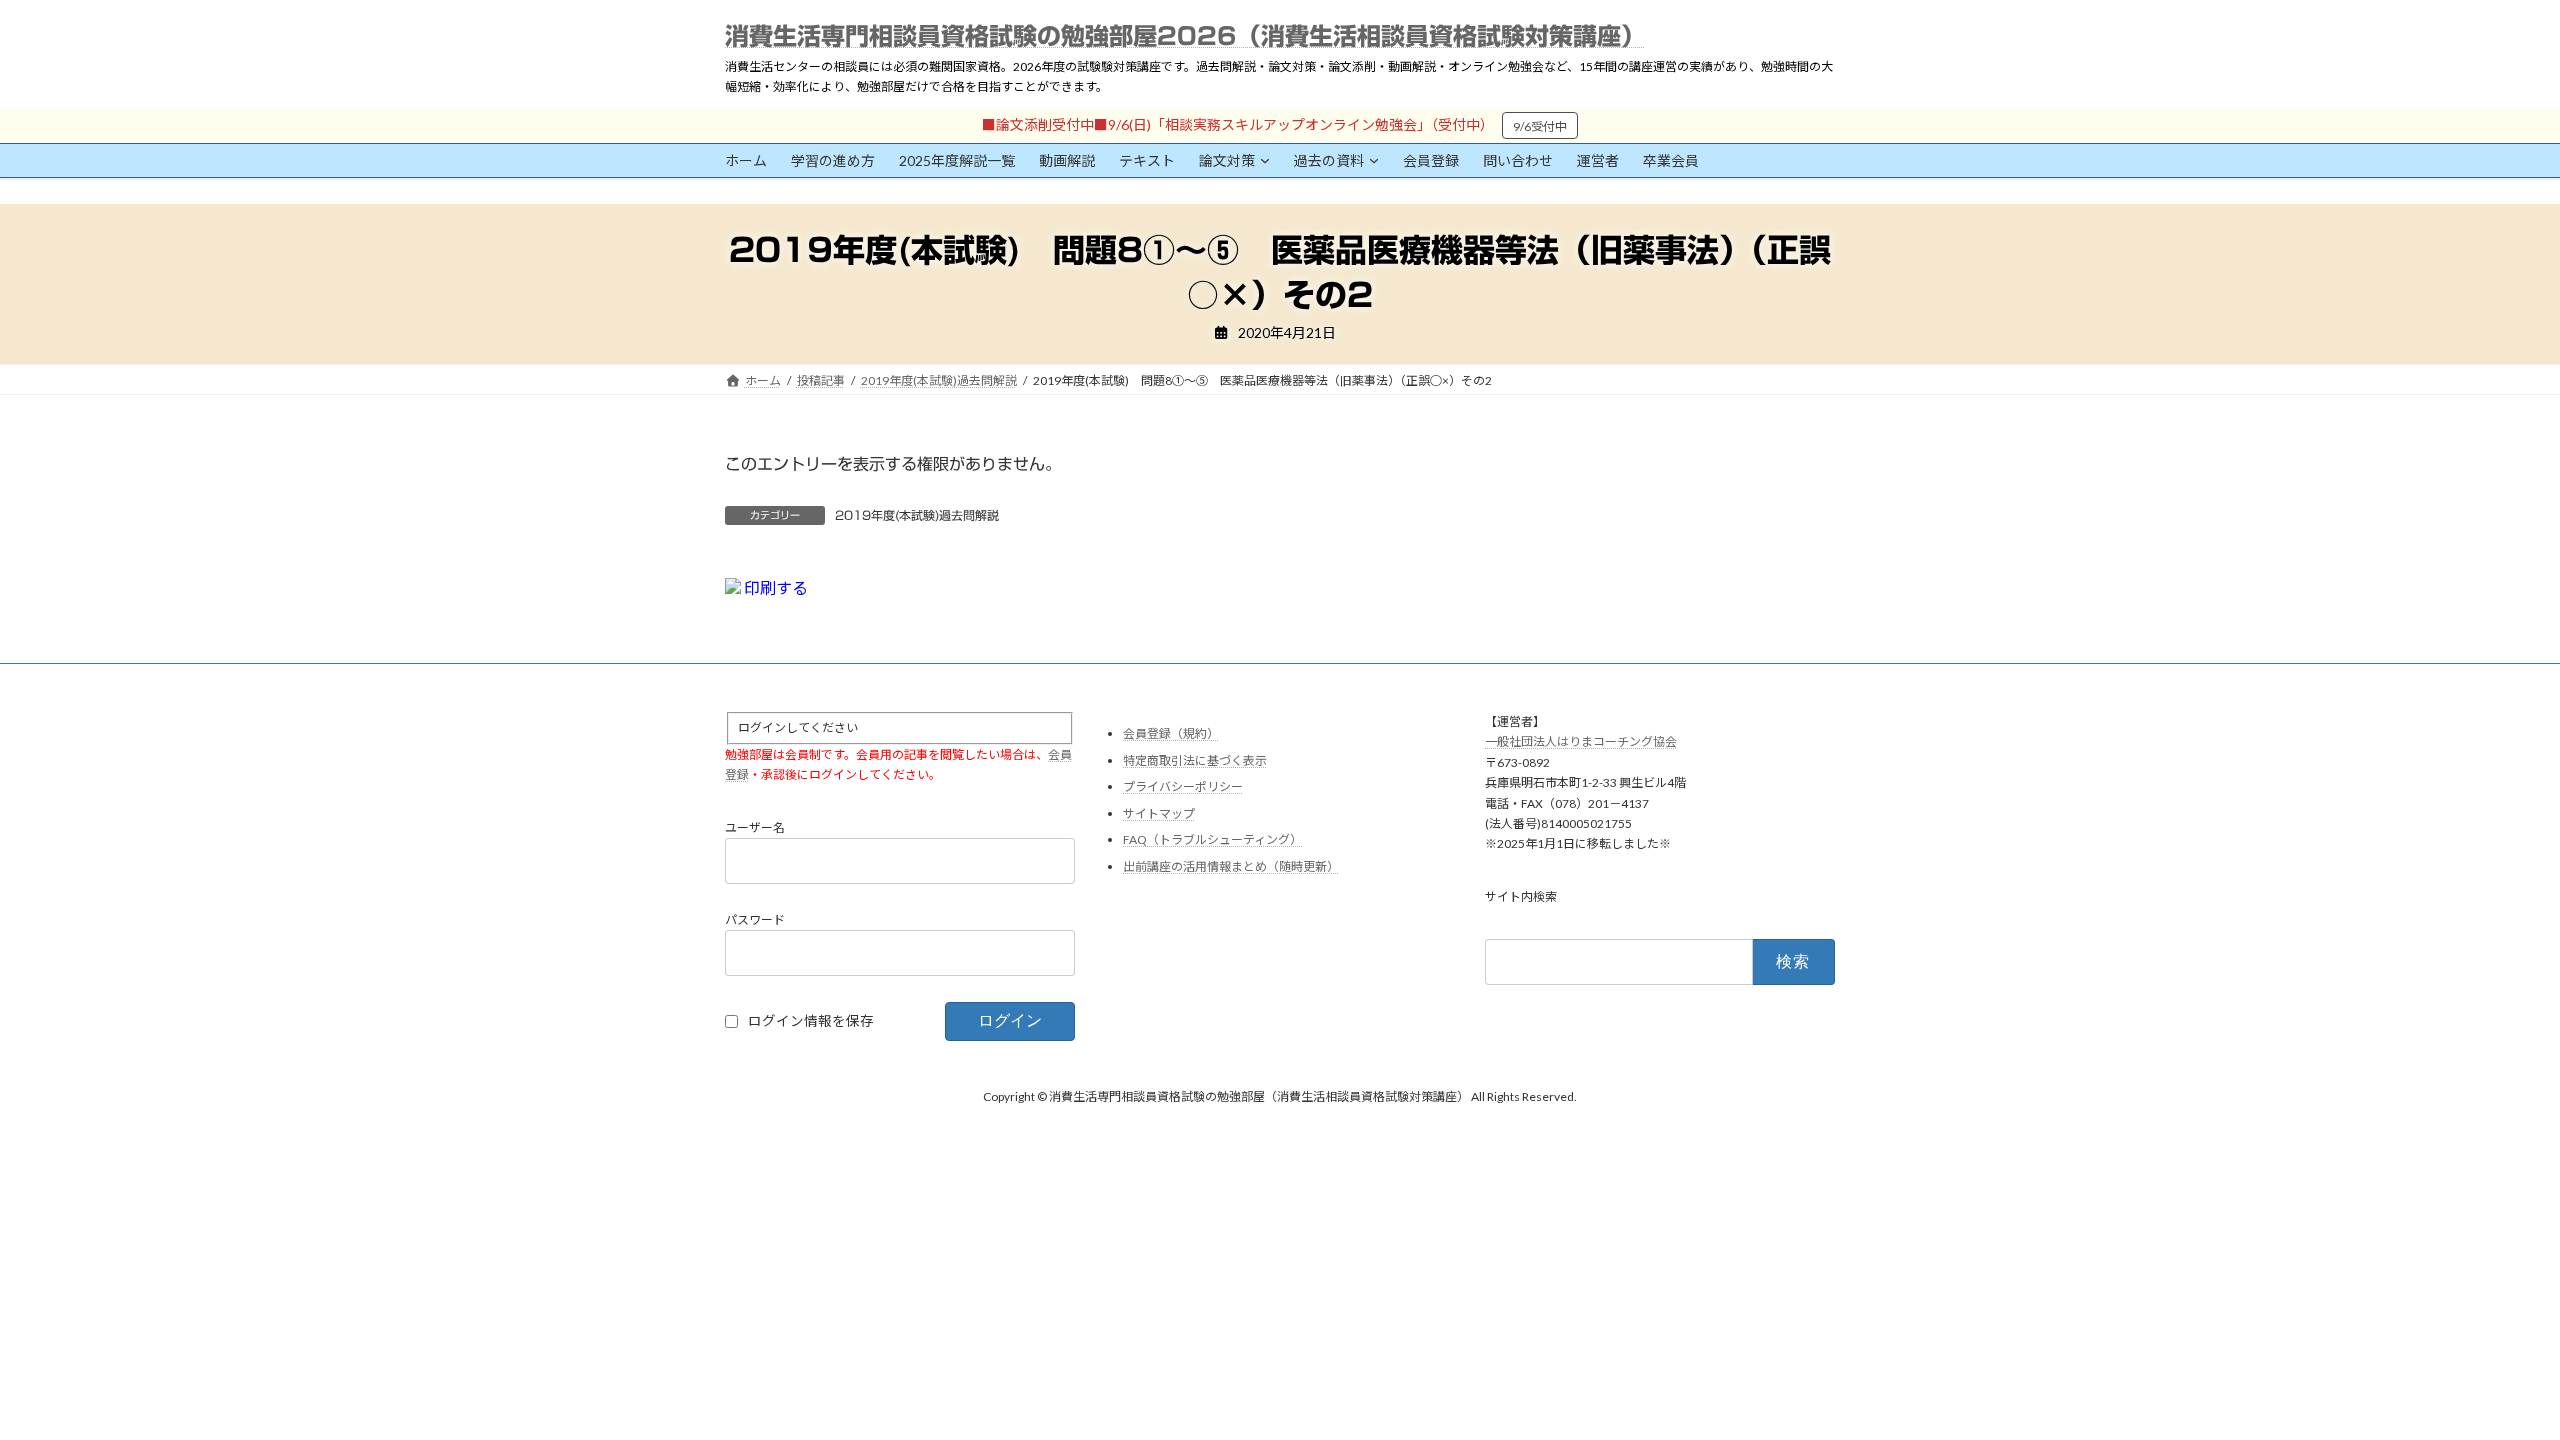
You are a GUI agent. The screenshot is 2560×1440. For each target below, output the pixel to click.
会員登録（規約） (1171, 733)
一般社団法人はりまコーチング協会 (1581, 741)
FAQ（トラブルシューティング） (1212, 839)
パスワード (755, 918)
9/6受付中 (1540, 126)
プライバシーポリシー (1183, 786)
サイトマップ (1159, 813)
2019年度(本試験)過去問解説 (917, 515)
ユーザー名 (755, 826)
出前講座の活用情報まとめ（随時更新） (1231, 866)
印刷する (774, 587)
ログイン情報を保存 (811, 1020)
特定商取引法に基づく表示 (1195, 759)
